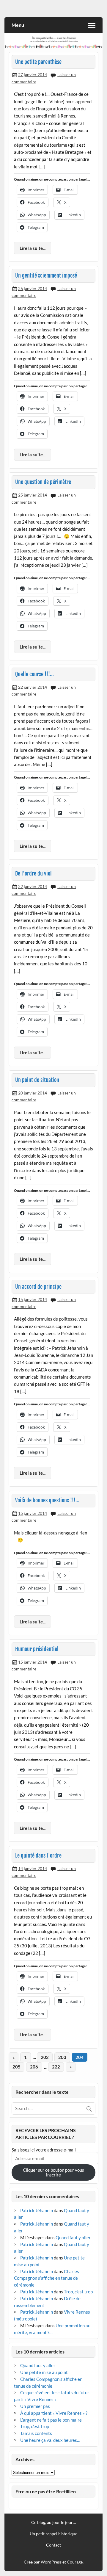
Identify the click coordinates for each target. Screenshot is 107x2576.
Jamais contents (36, 2433)
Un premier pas (35, 2406)
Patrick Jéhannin (37, 2210)
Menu (18, 25)
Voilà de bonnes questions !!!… (47, 1500)
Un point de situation (37, 1080)
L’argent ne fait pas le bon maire (51, 2420)
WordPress (51, 2562)
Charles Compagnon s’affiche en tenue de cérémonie (47, 2278)
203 (62, 2057)
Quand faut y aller (73, 2237)
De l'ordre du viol (33, 874)
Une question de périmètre (43, 482)
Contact (53, 2545)
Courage (75, 2562)
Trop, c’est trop (78, 2292)
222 (56, 2067)
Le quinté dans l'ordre (38, 1856)
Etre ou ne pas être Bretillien (46, 2491)
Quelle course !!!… (34, 674)
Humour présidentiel (37, 1649)
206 (34, 2067)
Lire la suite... (33, 248)
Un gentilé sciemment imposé (46, 276)
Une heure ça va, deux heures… (50, 2440)
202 (45, 2057)
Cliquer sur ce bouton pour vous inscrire (53, 2172)
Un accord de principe (38, 1287)
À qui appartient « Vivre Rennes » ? (54, 2413)
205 (16, 2067)
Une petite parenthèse (38, 62)
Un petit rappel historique (53, 2534)
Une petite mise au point (44, 2372)
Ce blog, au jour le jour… (53, 2522)
